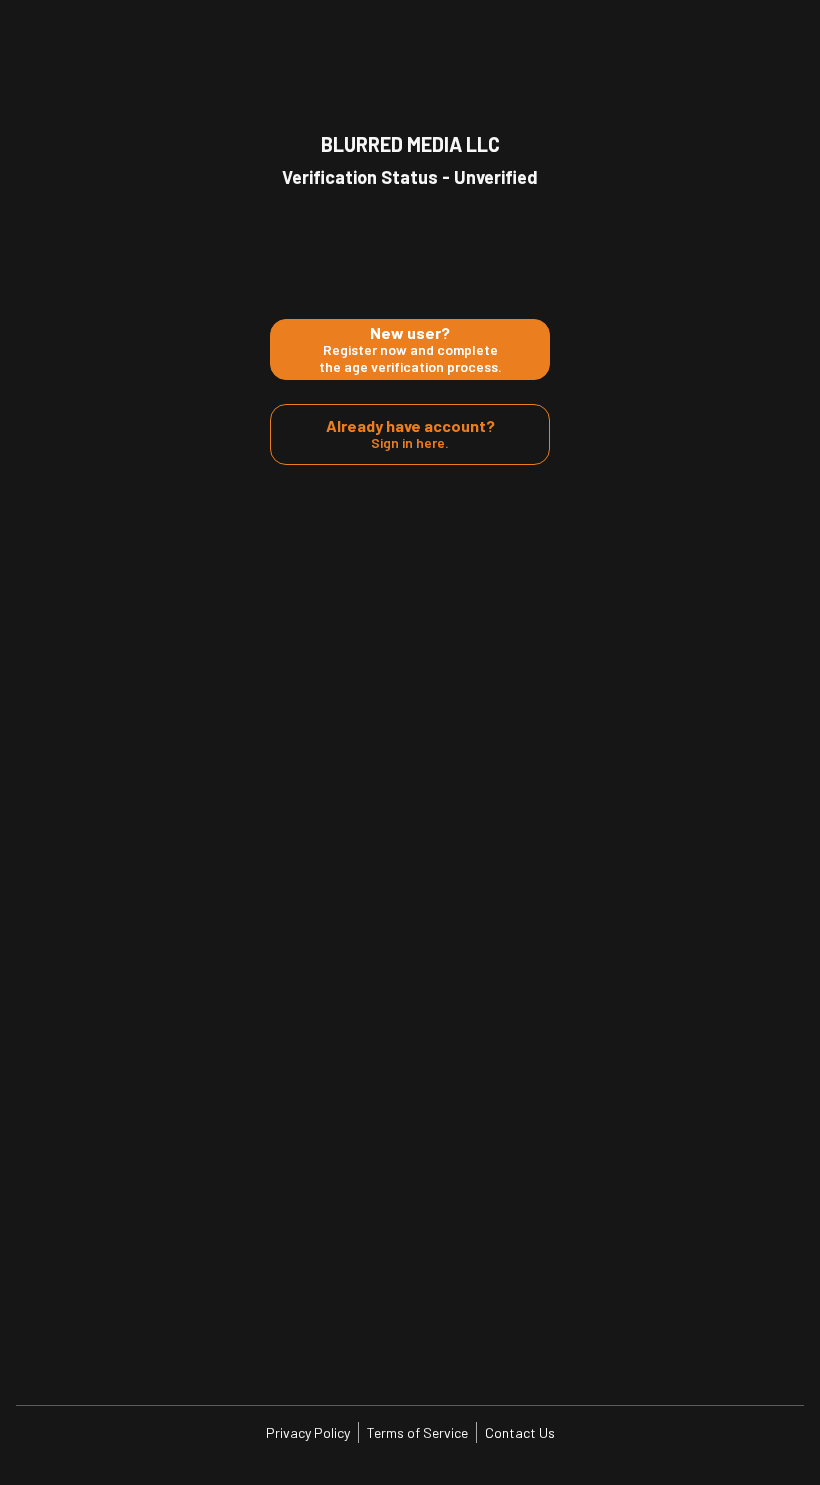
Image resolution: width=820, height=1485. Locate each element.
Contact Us (520, 1432)
